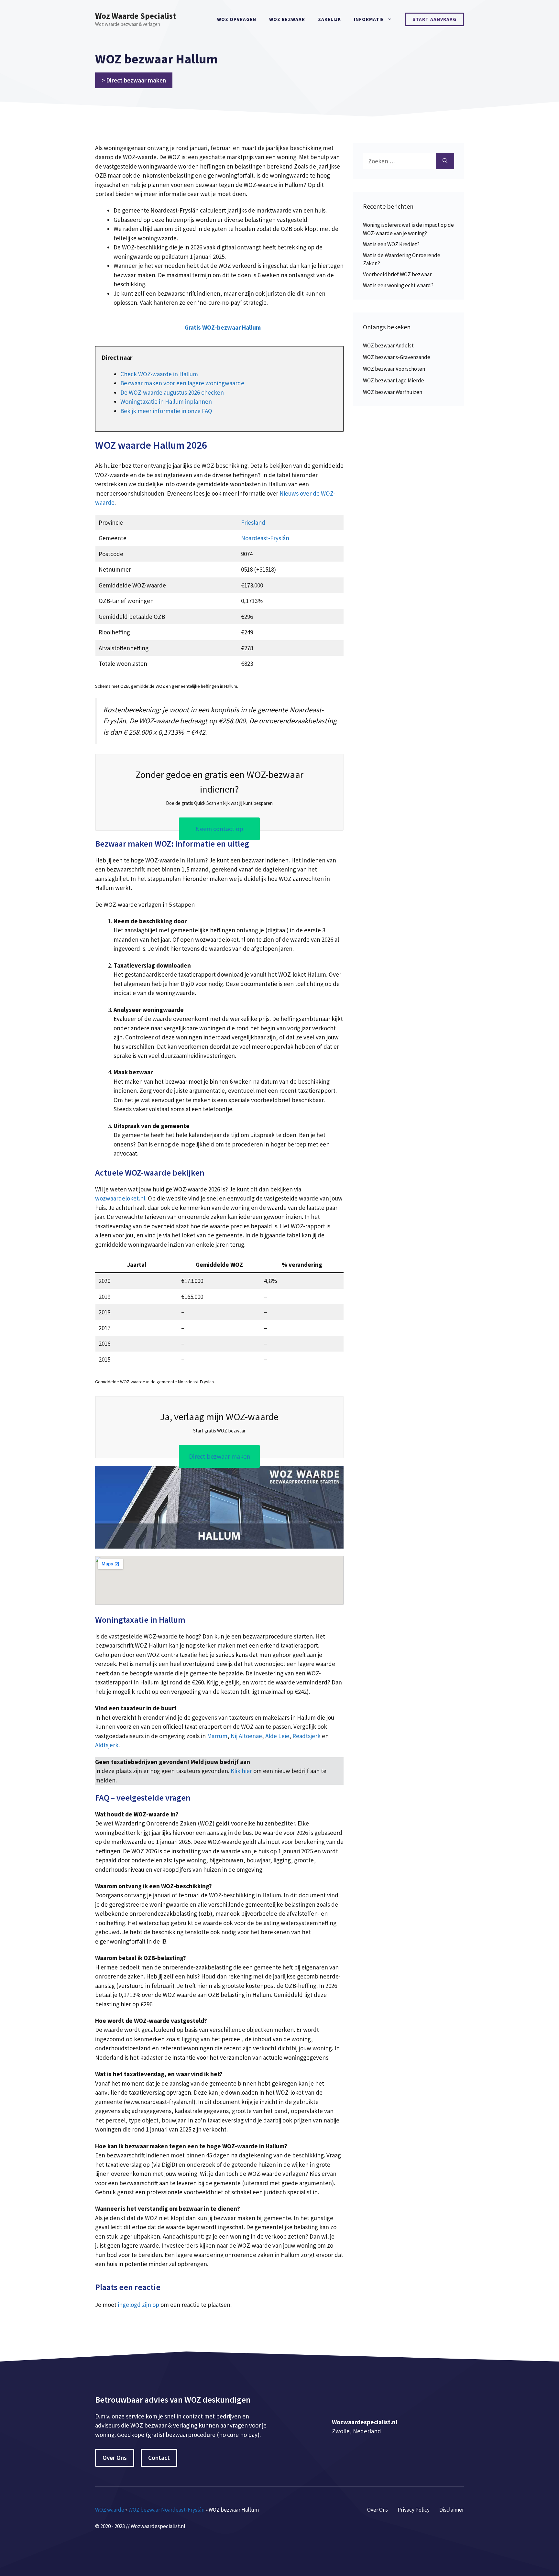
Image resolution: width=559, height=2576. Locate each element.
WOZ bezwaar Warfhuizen (393, 392)
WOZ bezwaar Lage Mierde (394, 380)
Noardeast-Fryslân (265, 538)
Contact (159, 2458)
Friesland (253, 522)
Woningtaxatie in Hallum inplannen (166, 401)
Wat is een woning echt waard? (398, 285)
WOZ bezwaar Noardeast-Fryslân (166, 2510)
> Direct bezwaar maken (134, 80)
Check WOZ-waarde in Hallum (159, 374)
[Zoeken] (445, 161)
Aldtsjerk (107, 1745)
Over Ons (115, 2458)
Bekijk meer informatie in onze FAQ (166, 411)
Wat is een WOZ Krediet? (391, 244)
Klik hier (242, 1771)
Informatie (369, 19)
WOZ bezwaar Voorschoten (394, 369)
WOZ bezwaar (287, 19)
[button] (223, 328)
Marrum (217, 1736)
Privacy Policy (414, 2510)
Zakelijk (329, 19)
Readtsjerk (307, 1736)
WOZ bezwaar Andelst (388, 345)
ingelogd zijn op (138, 2305)
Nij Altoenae (246, 1736)
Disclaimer (452, 2510)
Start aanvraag (434, 19)
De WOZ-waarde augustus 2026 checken (172, 392)
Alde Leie (277, 1736)
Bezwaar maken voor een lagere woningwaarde (182, 383)
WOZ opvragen (237, 19)
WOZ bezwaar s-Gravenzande (397, 357)
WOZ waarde (110, 2510)
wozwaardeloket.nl (120, 1198)
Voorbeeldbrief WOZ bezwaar (397, 274)
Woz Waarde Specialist (136, 16)
